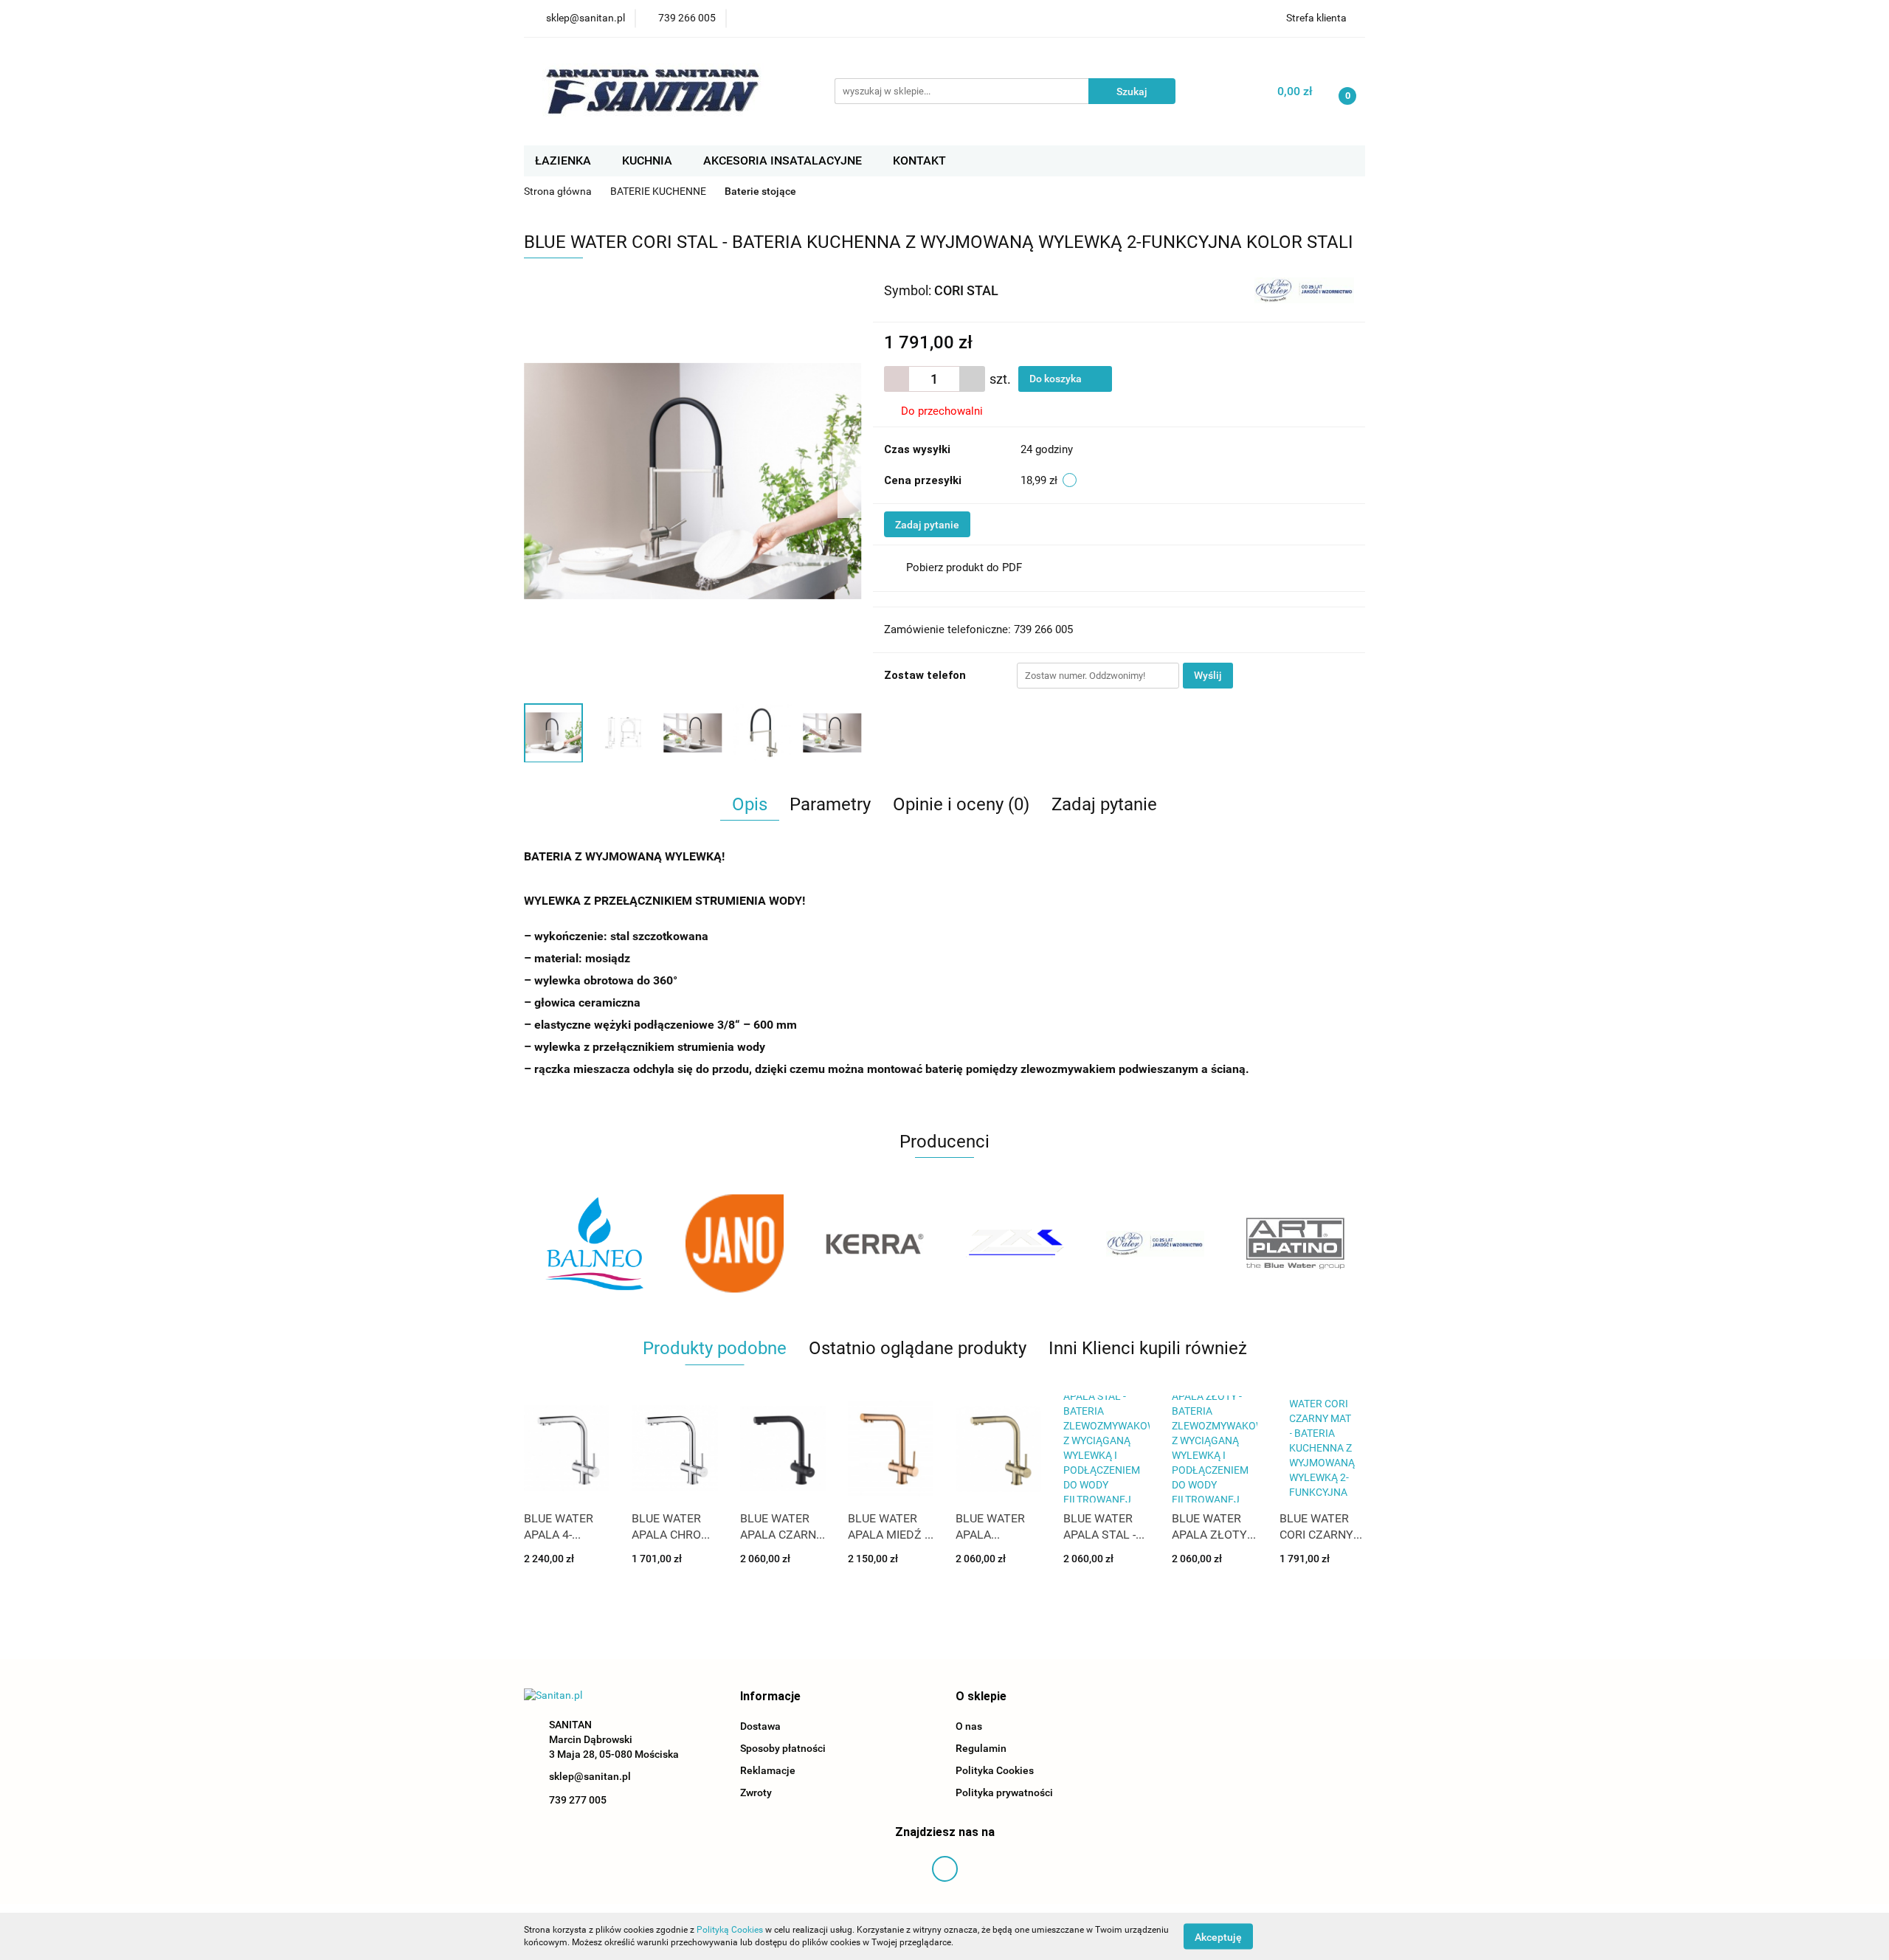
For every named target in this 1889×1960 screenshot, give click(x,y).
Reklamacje (768, 1770)
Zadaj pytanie (927, 525)
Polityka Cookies (995, 1770)
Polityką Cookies (730, 1930)
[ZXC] (874, 1243)
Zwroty (756, 1792)
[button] (770, 1697)
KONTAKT (919, 161)
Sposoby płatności (783, 1748)
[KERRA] (734, 1243)
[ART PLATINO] (1155, 1243)
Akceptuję (1218, 1936)
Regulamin (981, 1748)
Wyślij (1208, 675)
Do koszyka (1057, 379)
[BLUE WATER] (1304, 289)
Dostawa (760, 1726)
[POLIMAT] (1295, 1243)
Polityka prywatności (1004, 1792)
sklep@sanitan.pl (590, 1776)
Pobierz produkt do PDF (964, 567)
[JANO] (594, 1243)
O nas (969, 1726)
